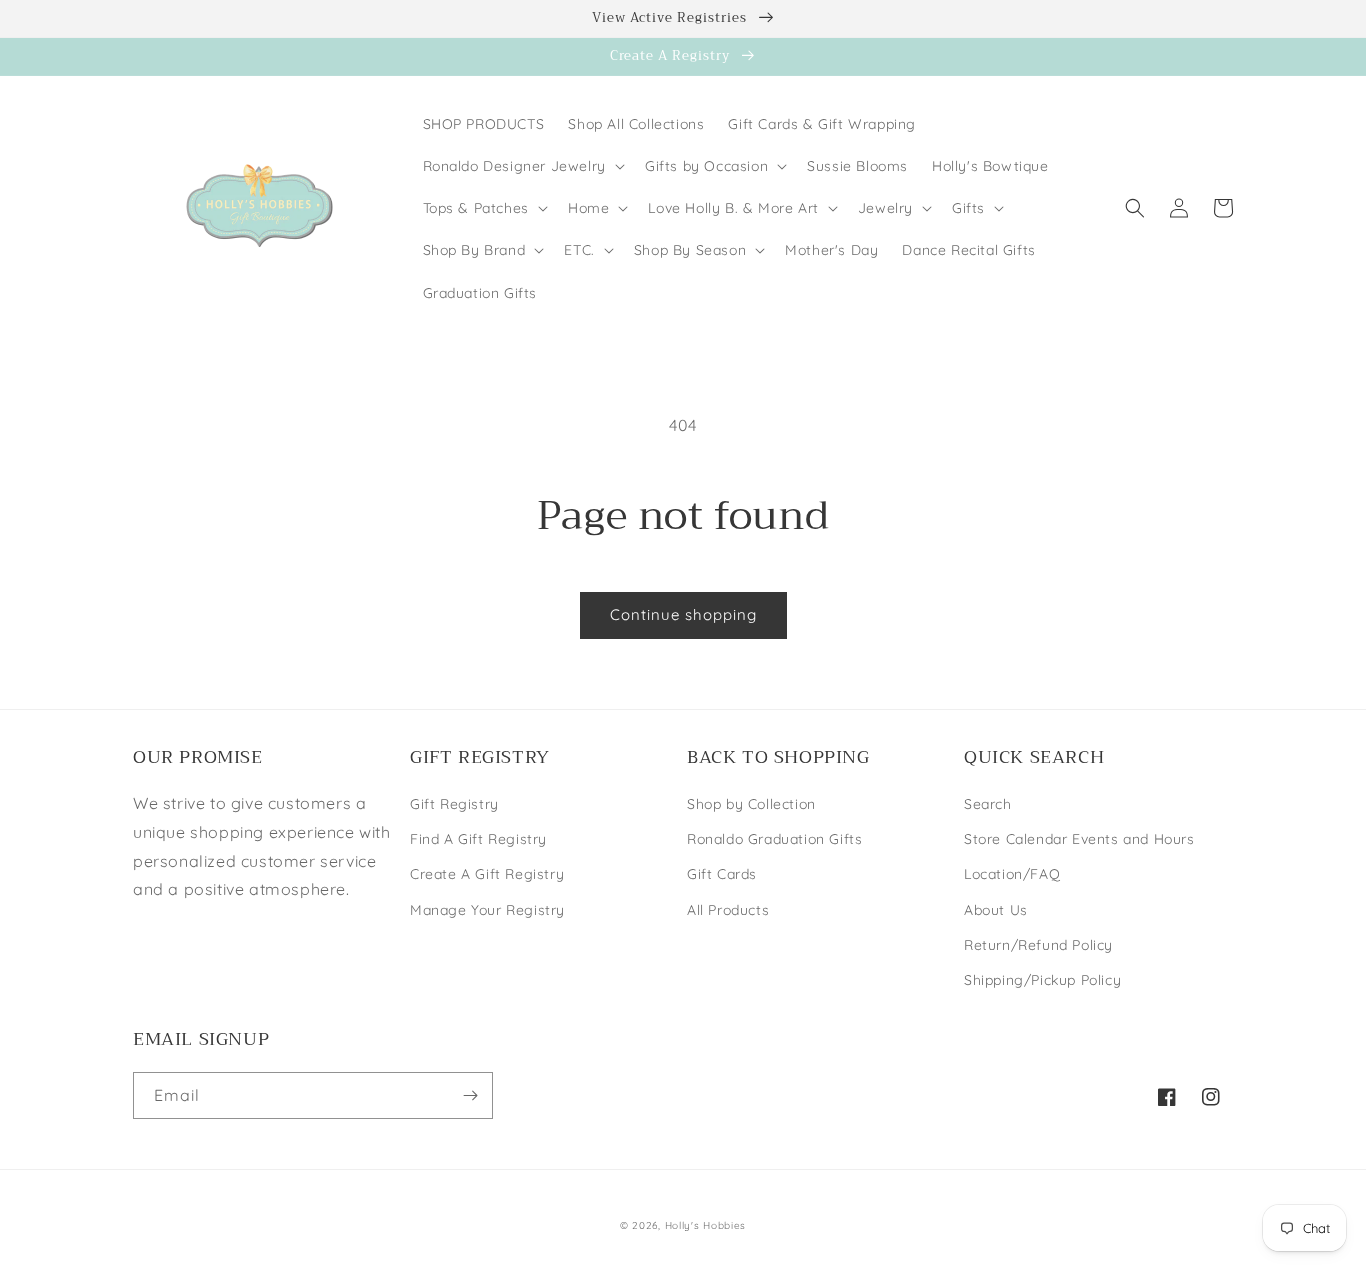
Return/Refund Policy (1038, 945)
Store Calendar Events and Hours (1079, 839)
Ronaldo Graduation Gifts (774, 839)
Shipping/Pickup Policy (1042, 980)
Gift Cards (722, 874)
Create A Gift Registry (487, 874)
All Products (728, 910)
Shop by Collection (751, 804)
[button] (522, 166)
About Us (996, 910)
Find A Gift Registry (478, 839)
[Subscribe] (470, 1095)
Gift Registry (454, 804)
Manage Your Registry (487, 910)
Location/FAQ (1012, 874)
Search (988, 804)
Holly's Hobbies (706, 1225)
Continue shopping (683, 614)
